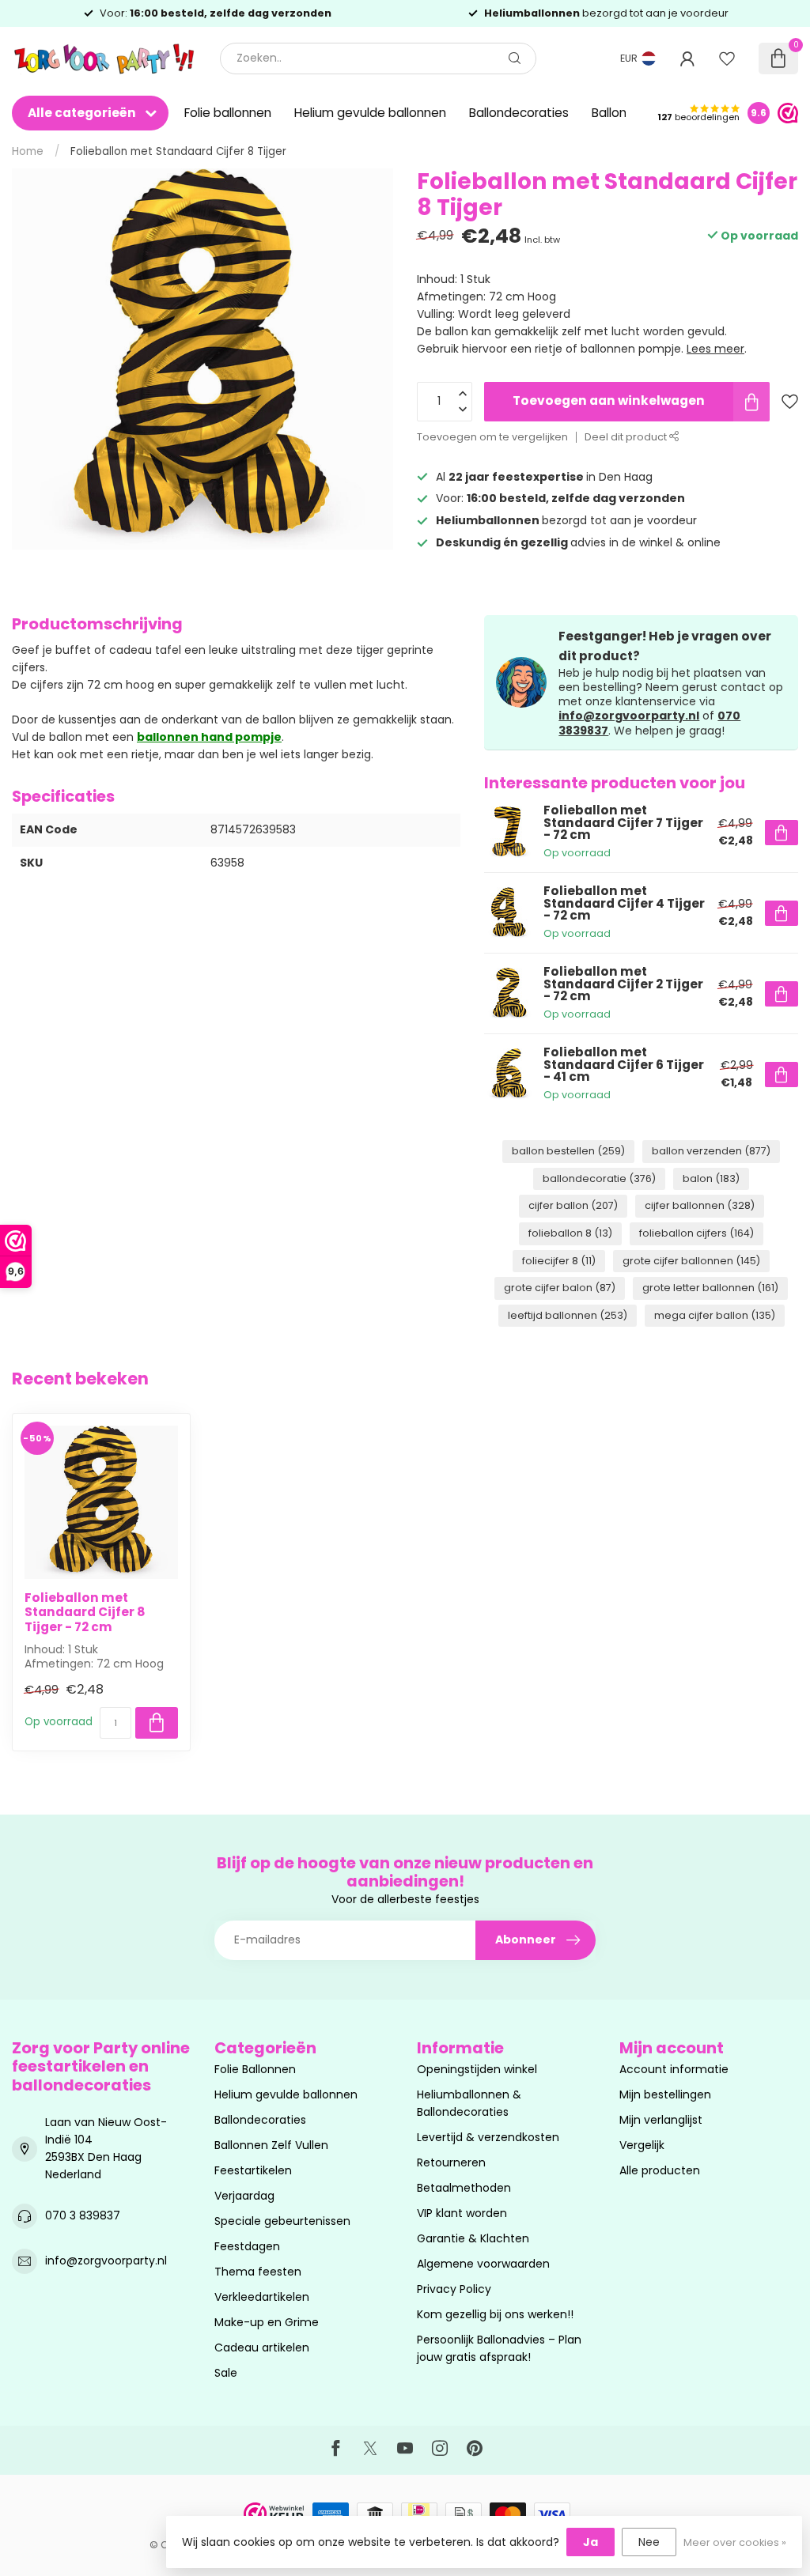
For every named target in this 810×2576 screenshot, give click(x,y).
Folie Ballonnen (255, 2069)
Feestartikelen (253, 2170)
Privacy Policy (454, 2289)
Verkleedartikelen (262, 2297)
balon (711, 1178)
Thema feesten (258, 2272)
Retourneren (451, 2162)
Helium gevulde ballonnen (370, 113)
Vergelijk (642, 2145)
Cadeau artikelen (262, 2347)
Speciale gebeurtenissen (282, 2221)
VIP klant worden (462, 2213)
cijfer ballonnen (700, 1205)
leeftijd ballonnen (568, 1315)
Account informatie (674, 2069)
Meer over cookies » (735, 2542)
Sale (226, 2373)
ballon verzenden (711, 1151)
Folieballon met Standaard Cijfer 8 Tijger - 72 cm (85, 1613)
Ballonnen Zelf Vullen (271, 2145)
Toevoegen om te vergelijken (492, 437)
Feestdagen (247, 2246)
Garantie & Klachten (473, 2238)
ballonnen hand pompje (209, 737)
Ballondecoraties (519, 113)
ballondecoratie (599, 1178)
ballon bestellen (568, 1151)
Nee (649, 2542)
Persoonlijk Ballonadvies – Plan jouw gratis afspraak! (499, 2348)
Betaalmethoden (464, 2188)
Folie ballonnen (228, 113)
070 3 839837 (83, 2215)
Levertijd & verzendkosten (488, 2137)
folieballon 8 (570, 1233)
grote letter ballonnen (710, 1288)
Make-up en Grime (267, 2322)
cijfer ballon (573, 1205)
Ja (590, 2542)
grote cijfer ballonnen (691, 1261)
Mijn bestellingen (665, 2094)
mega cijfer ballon (715, 1315)
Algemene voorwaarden (483, 2264)
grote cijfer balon (560, 1288)
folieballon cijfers (696, 1233)
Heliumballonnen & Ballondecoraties (469, 2103)
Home (28, 151)
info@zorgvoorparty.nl (629, 716)
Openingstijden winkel (477, 2069)
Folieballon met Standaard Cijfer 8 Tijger (178, 151)
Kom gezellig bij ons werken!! (495, 2314)
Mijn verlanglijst (661, 2120)
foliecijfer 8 (559, 1261)
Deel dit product (627, 437)
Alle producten (660, 2170)
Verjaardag (244, 2196)
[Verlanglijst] (727, 59)
